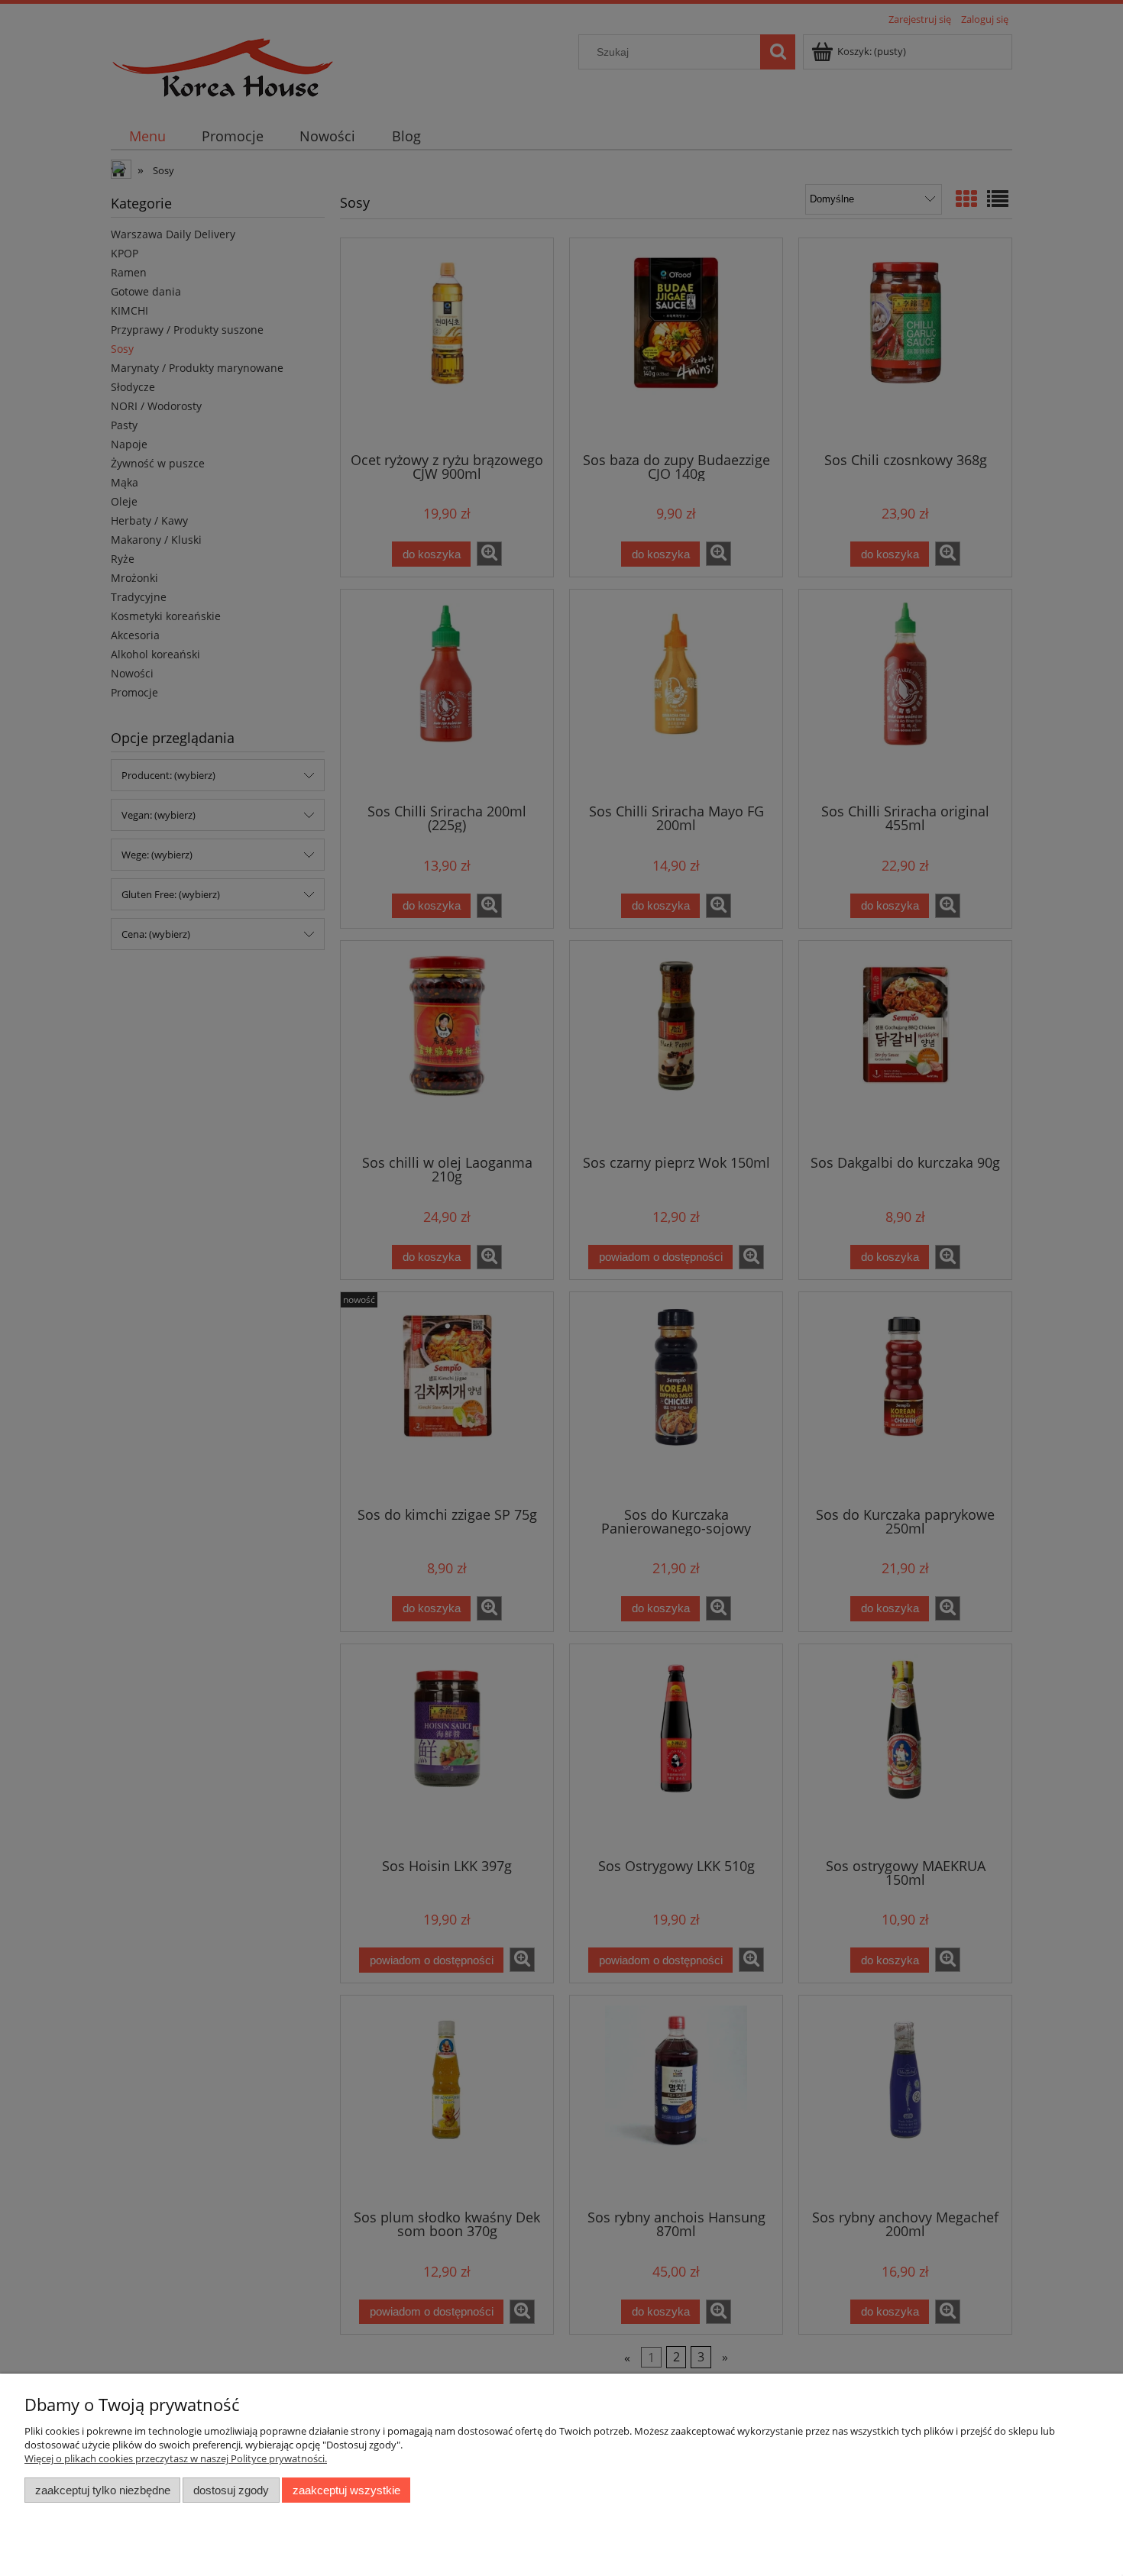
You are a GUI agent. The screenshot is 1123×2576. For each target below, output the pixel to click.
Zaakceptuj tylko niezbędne (103, 2490)
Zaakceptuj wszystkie (346, 2490)
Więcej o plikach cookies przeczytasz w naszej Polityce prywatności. (176, 2458)
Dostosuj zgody (231, 2490)
